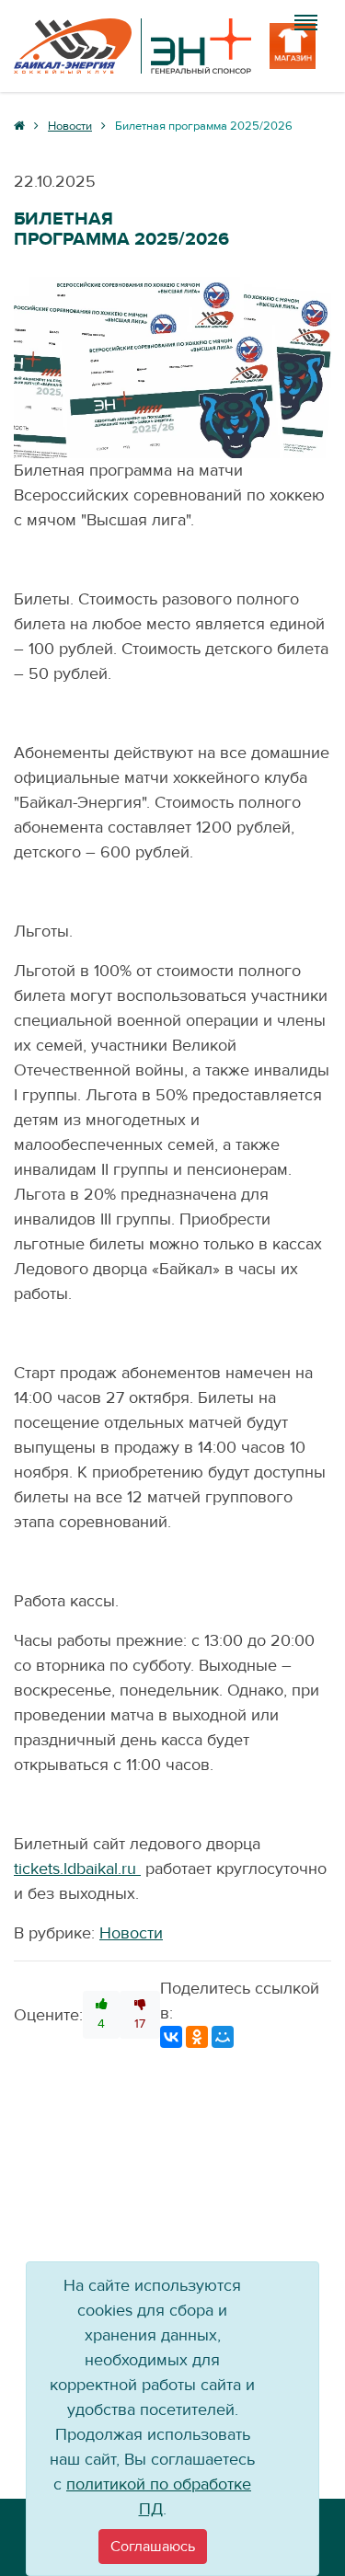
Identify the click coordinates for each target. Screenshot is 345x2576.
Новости (131, 1933)
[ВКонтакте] (171, 2037)
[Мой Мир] (223, 2037)
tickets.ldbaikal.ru (75, 1869)
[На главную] (132, 46)
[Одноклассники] (197, 2037)
